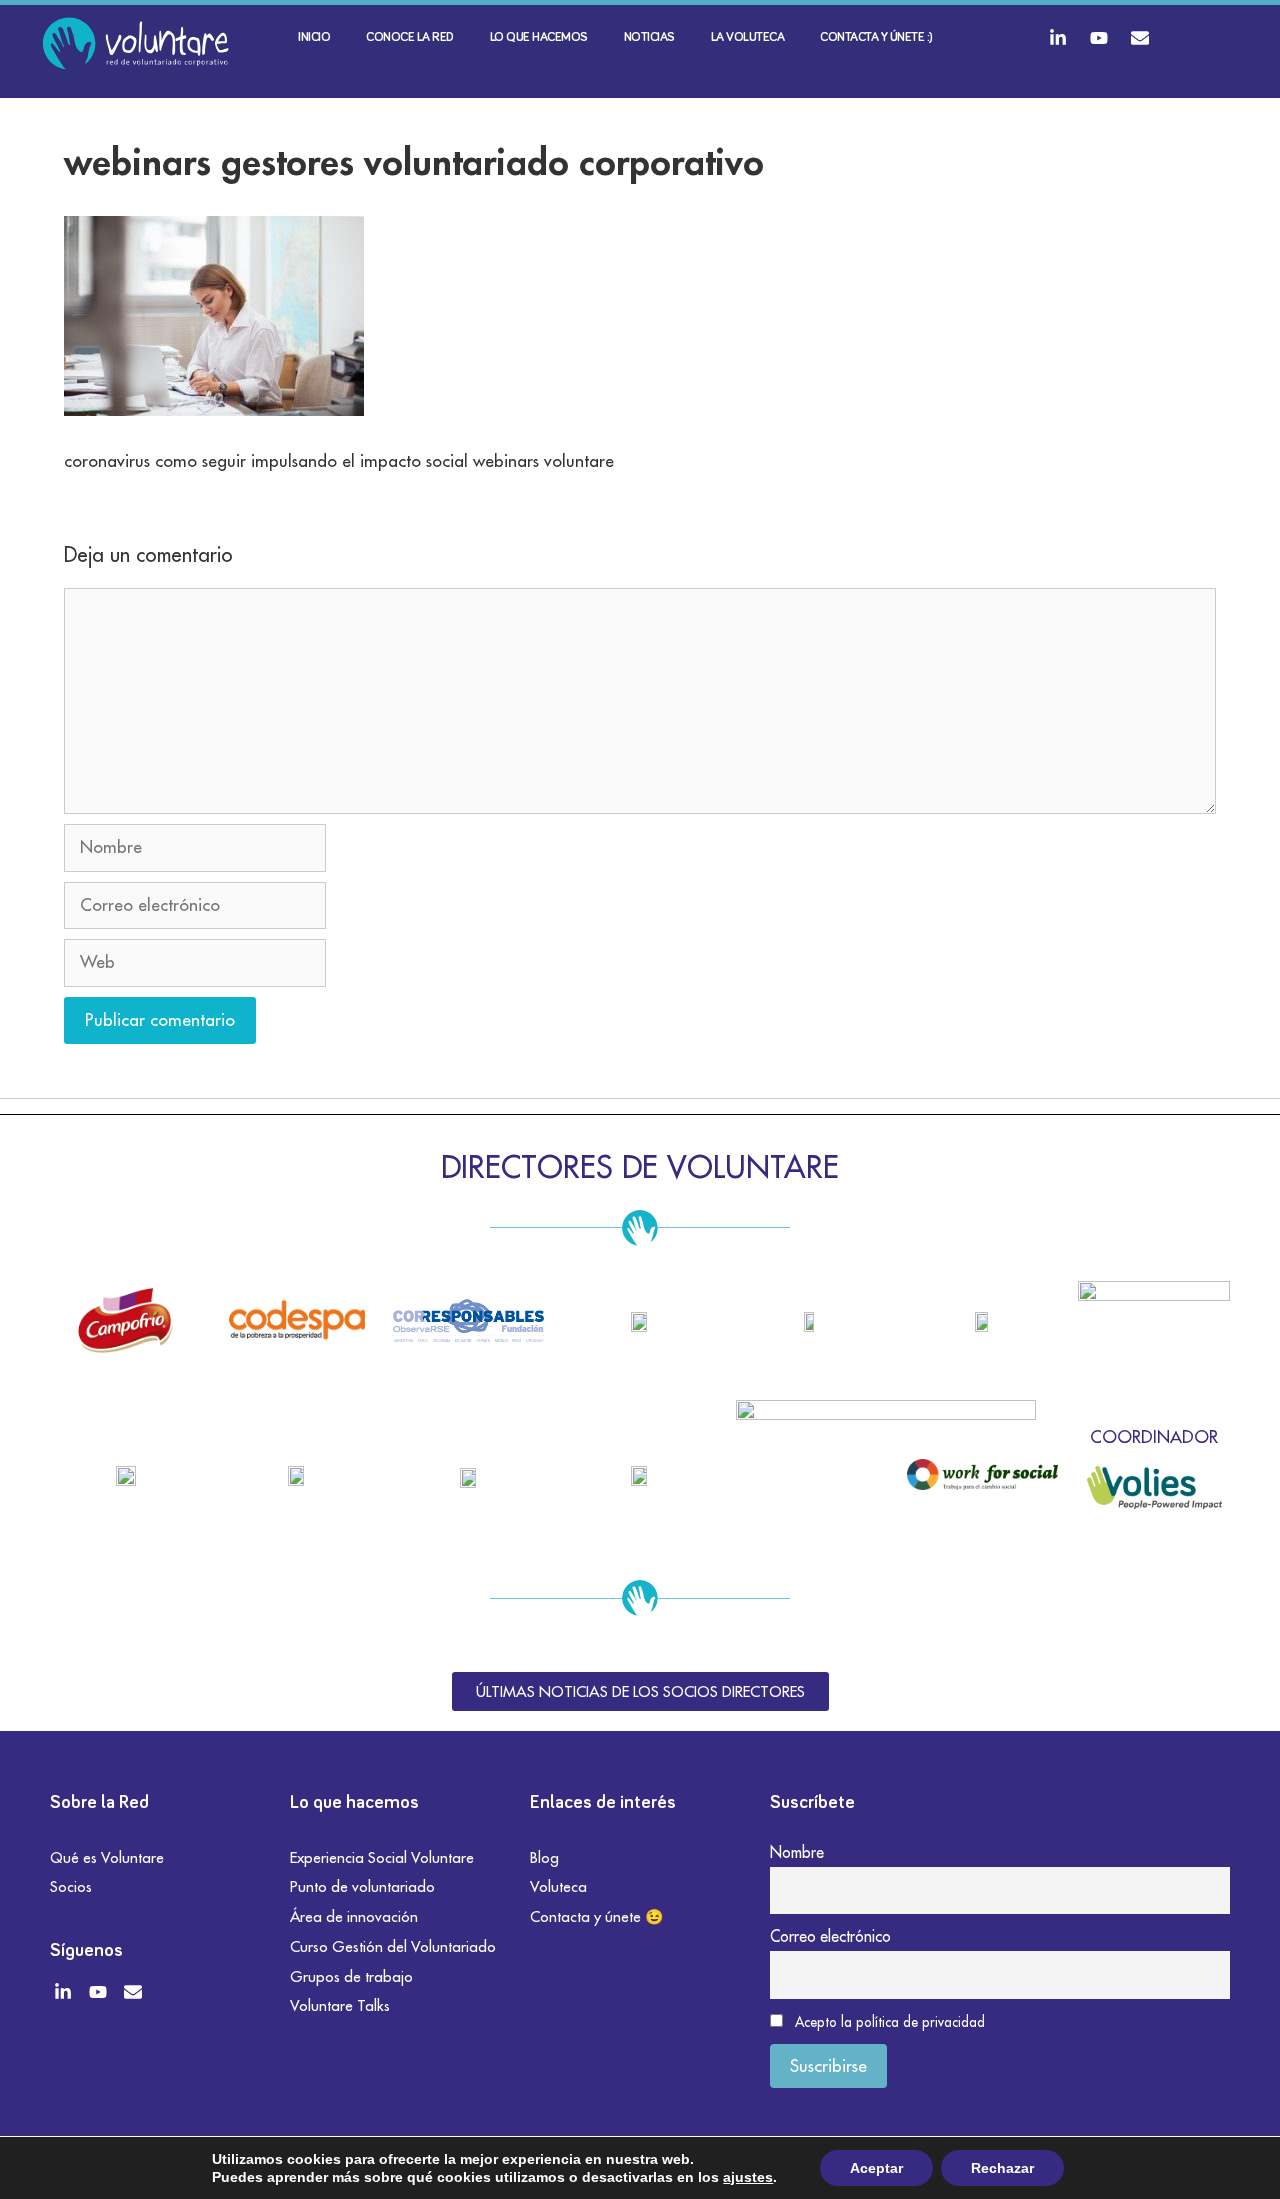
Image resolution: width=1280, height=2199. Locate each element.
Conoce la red (410, 37)
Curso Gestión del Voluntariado (393, 1946)
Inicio (314, 37)
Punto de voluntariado (362, 1886)
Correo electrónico (830, 1936)
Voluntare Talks (340, 2005)
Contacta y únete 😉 (597, 1916)
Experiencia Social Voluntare (382, 1857)
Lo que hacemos (539, 37)
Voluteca (558, 1886)
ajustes (748, 2177)
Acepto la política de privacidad (890, 2022)
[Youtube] (1099, 38)
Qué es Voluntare (107, 1857)
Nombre (797, 1852)
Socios (71, 1886)
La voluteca (748, 37)
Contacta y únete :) (876, 37)
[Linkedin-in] (1058, 38)
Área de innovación (354, 1916)
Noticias (649, 37)
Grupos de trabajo (351, 1976)
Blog (544, 1857)
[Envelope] (1140, 38)
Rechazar (1002, 2168)
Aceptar (876, 2168)
